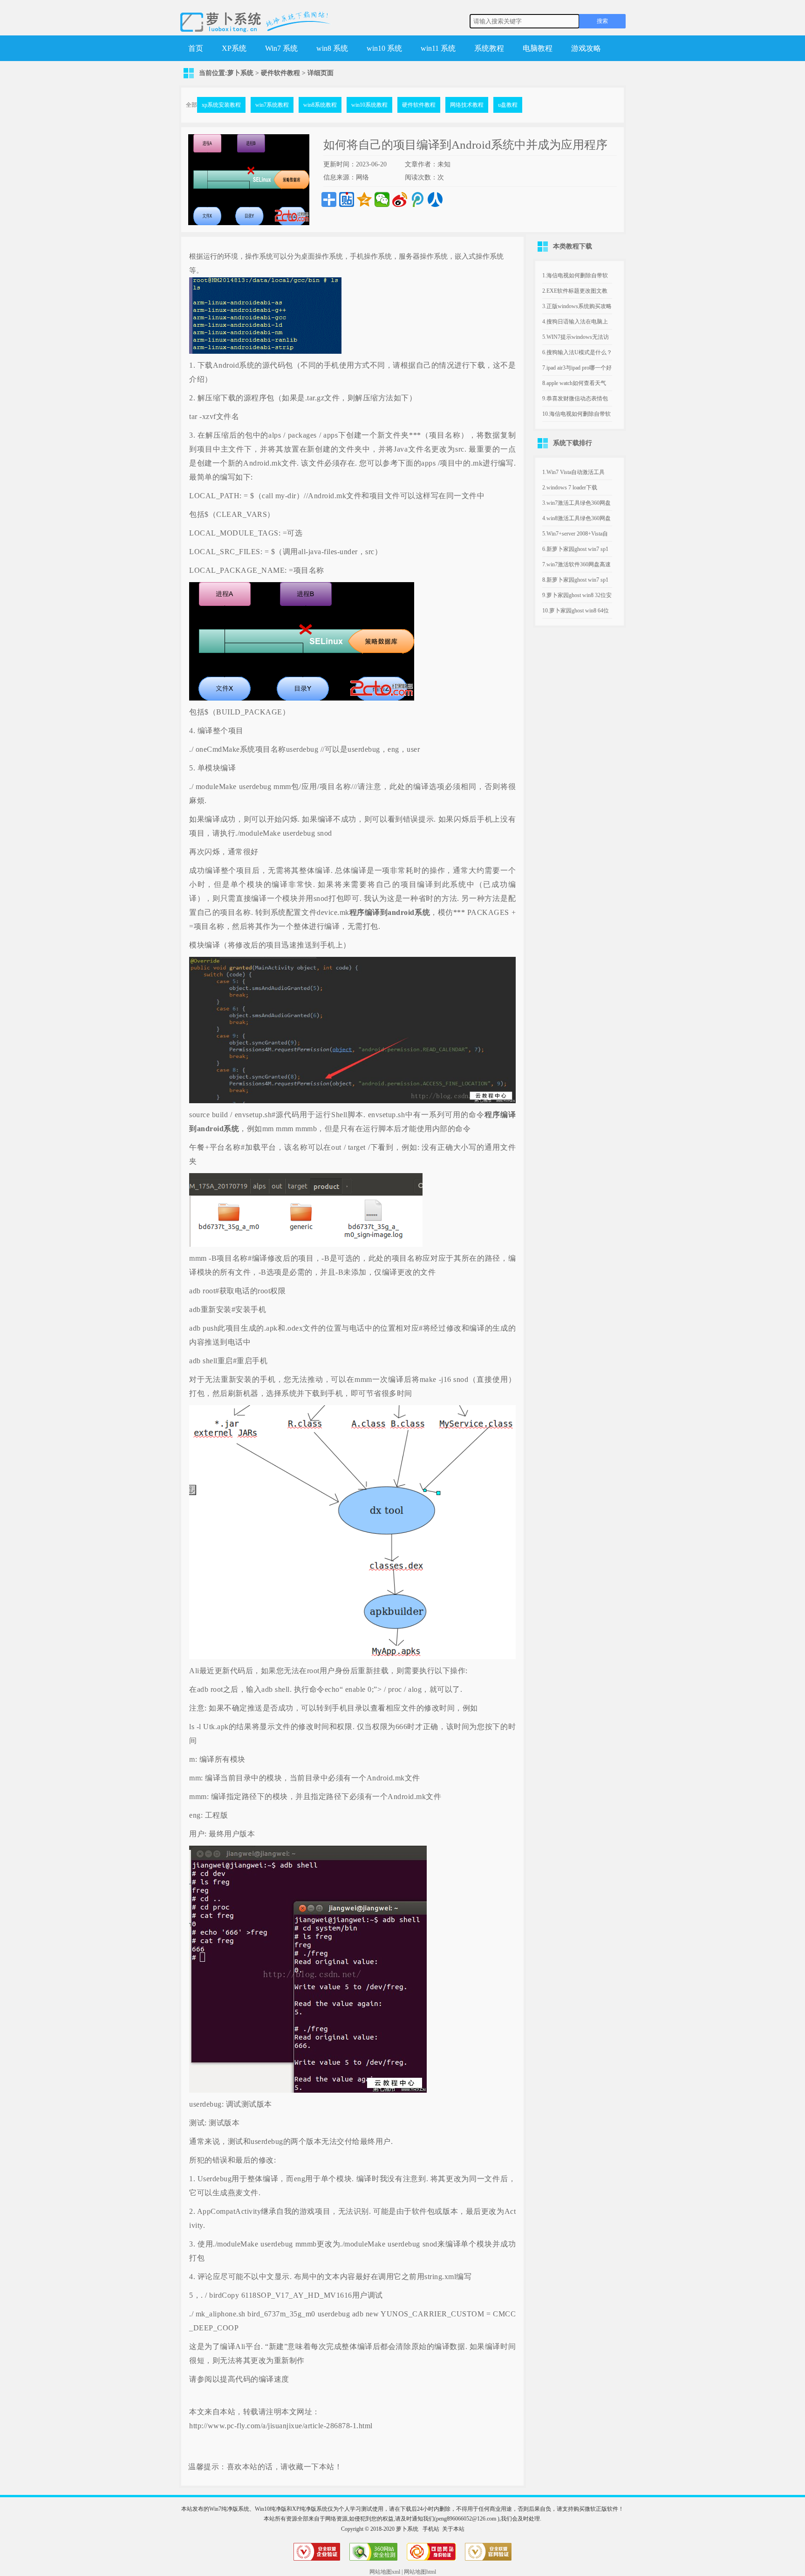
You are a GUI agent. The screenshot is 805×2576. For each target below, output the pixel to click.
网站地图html (420, 2572)
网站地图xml (385, 2572)
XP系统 (234, 48)
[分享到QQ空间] (364, 199)
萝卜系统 (240, 73)
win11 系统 (438, 48)
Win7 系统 (281, 48)
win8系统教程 (320, 105)
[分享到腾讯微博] (417, 199)
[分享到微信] (382, 199)
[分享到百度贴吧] (347, 199)
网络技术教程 (467, 105)
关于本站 (453, 2529)
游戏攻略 (586, 48)
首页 (196, 48)
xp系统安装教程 (221, 105)
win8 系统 (332, 48)
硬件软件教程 (280, 73)
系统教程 (489, 48)
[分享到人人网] (435, 199)
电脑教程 (538, 48)
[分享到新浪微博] (400, 199)
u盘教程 (508, 105)
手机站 (431, 2529)
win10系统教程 (369, 105)
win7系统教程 (272, 105)
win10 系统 (384, 48)
